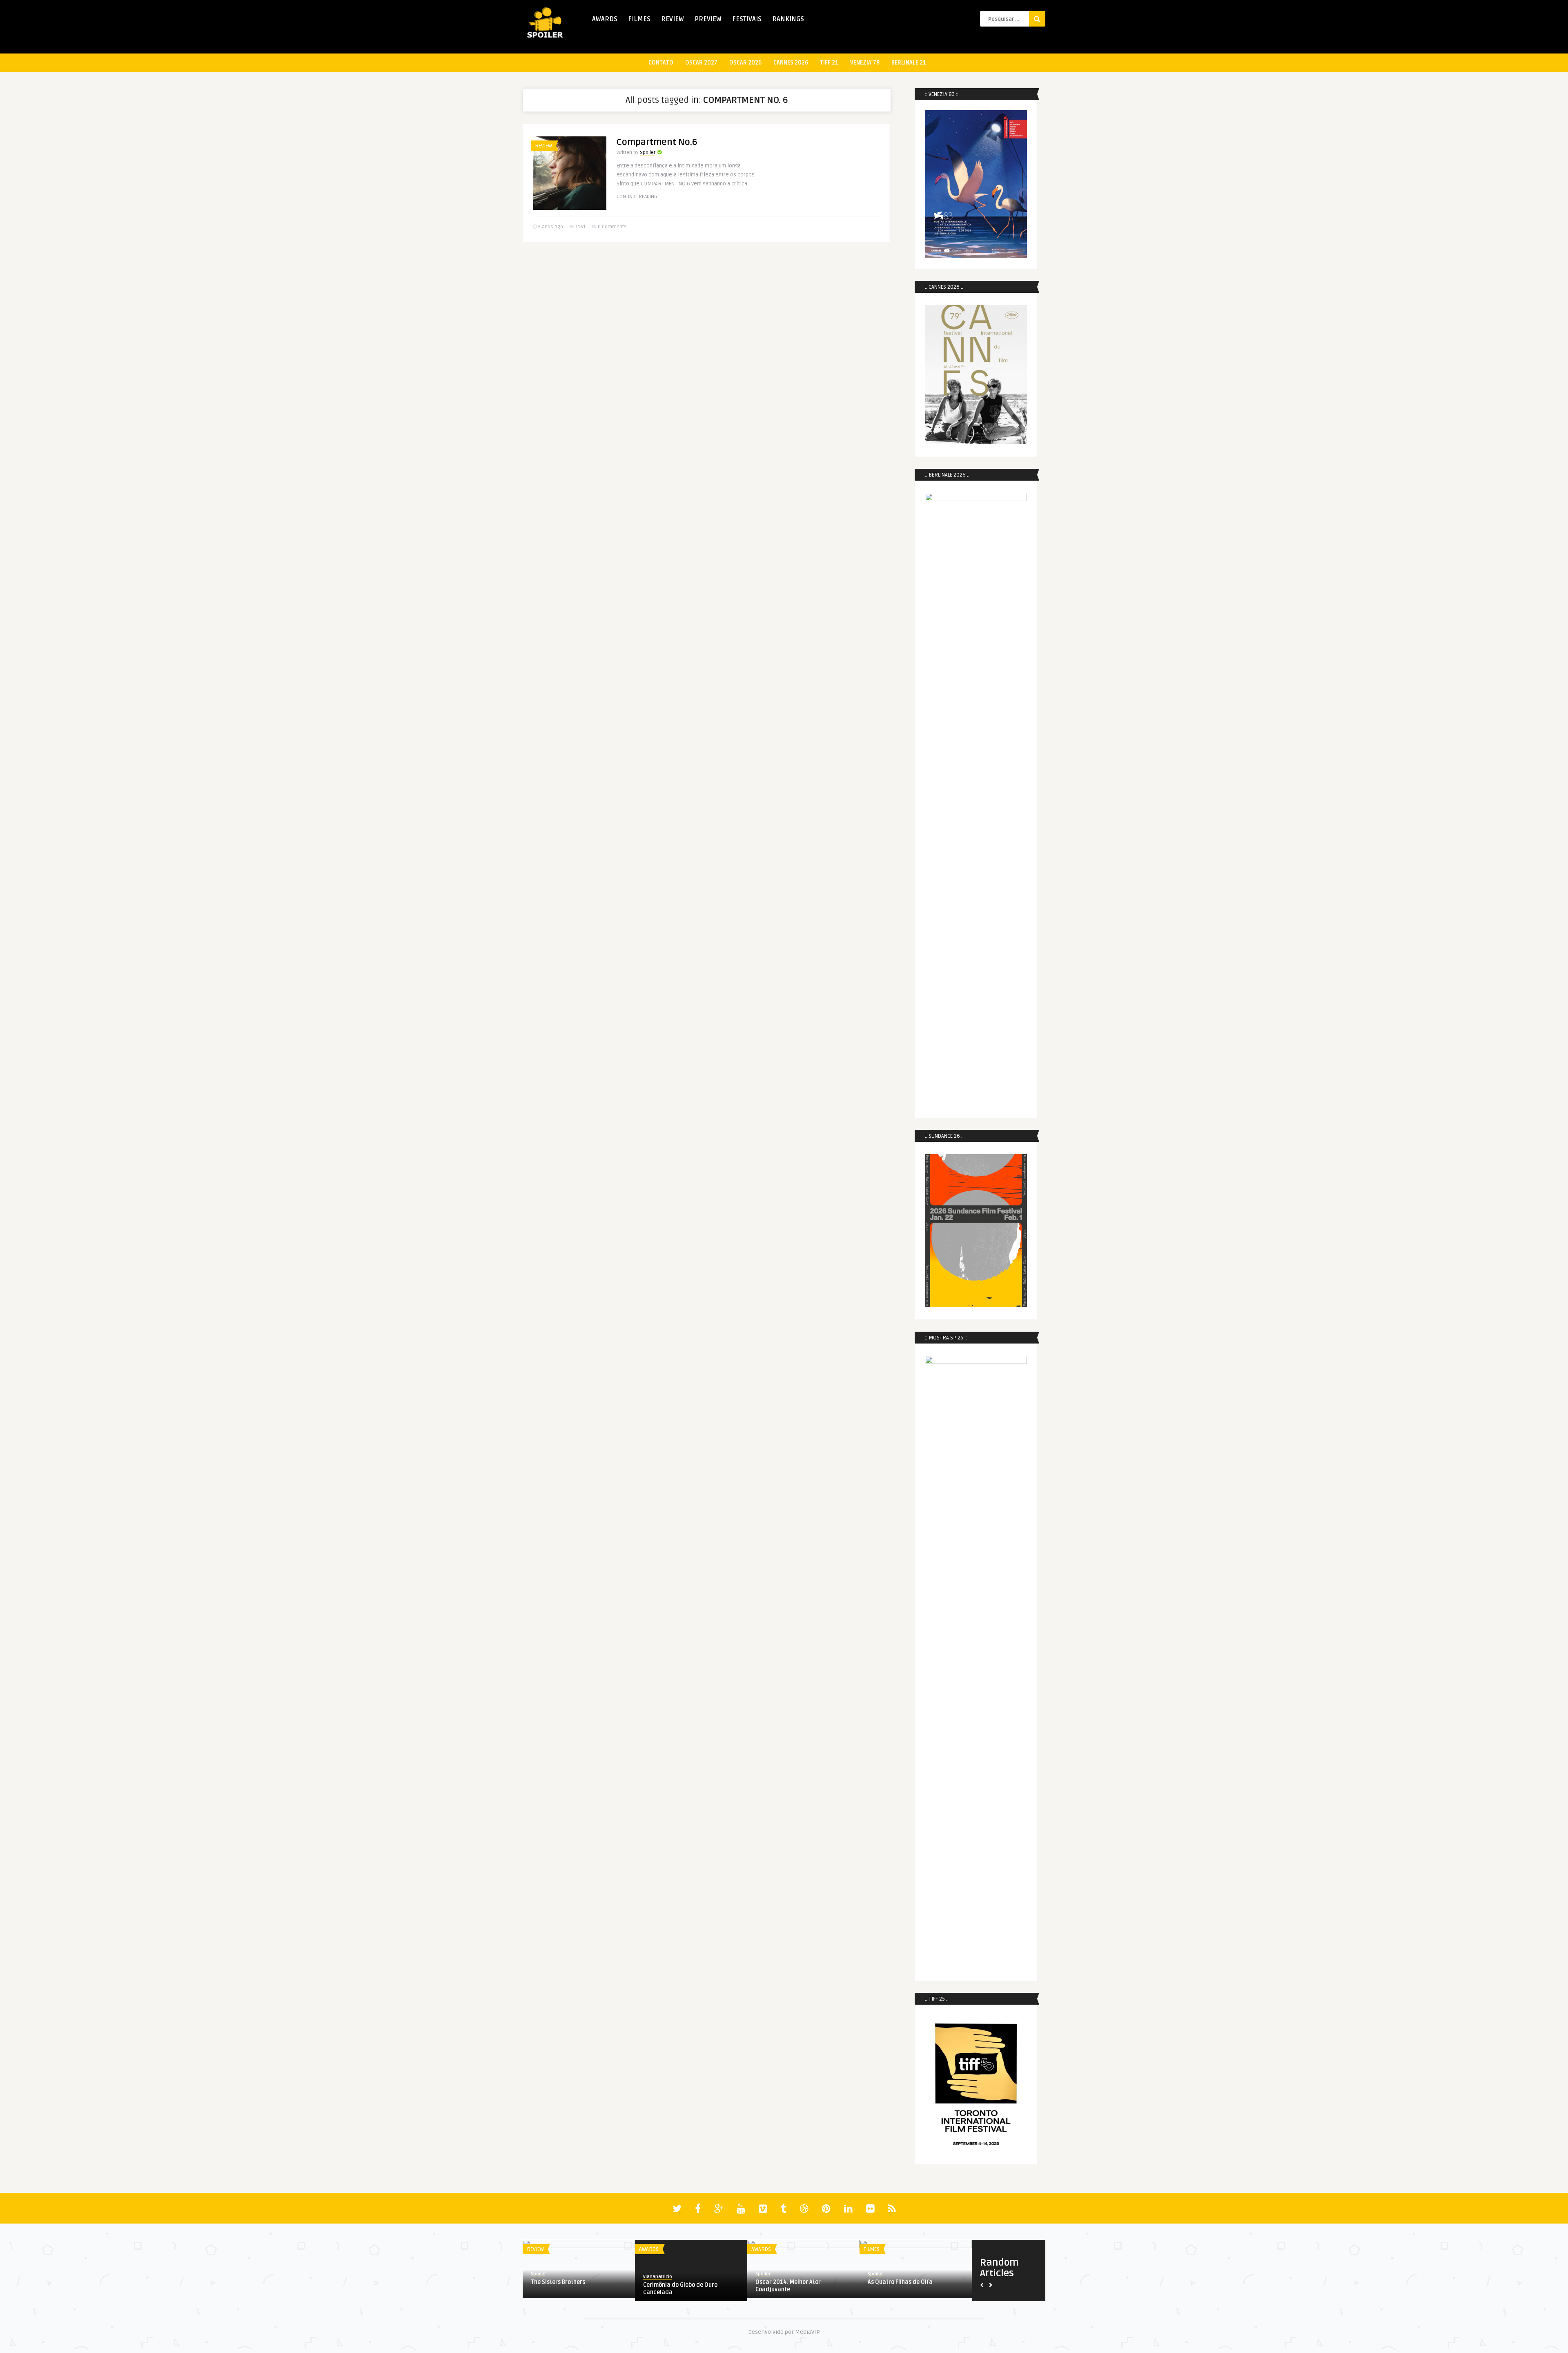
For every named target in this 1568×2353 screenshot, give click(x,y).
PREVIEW (708, 19)
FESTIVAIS (747, 19)
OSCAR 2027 (701, 63)
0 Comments (612, 227)
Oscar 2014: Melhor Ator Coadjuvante (788, 2286)
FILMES (639, 19)
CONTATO (661, 63)
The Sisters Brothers (558, 2282)
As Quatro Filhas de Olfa (900, 2282)
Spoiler (648, 153)
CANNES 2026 (791, 63)
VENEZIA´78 (865, 63)
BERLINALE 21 (909, 63)
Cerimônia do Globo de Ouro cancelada (680, 2289)
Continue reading (637, 197)
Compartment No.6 (657, 142)
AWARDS (605, 19)
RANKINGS (788, 19)
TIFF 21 (829, 63)
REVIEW (673, 19)
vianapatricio (658, 2277)
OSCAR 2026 (745, 63)
